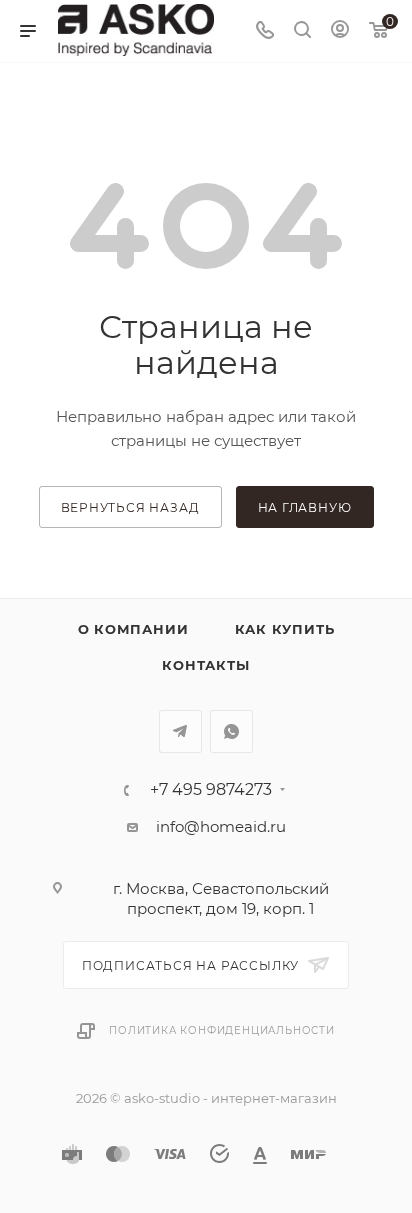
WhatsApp (231, 731)
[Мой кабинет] (340, 31)
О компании (133, 629)
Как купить (285, 629)
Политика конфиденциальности (222, 1030)
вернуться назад (130, 507)
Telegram (180, 731)
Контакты (205, 665)
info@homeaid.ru (221, 826)
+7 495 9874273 (211, 790)
